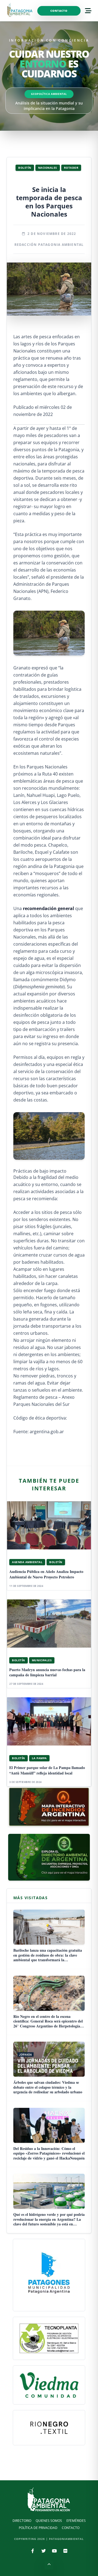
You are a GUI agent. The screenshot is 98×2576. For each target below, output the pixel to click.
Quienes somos (49, 2521)
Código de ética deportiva (40, 1418)
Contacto (59, 11)
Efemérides (76, 2521)
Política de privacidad (38, 2528)
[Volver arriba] (49, 2565)
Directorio (22, 2521)
